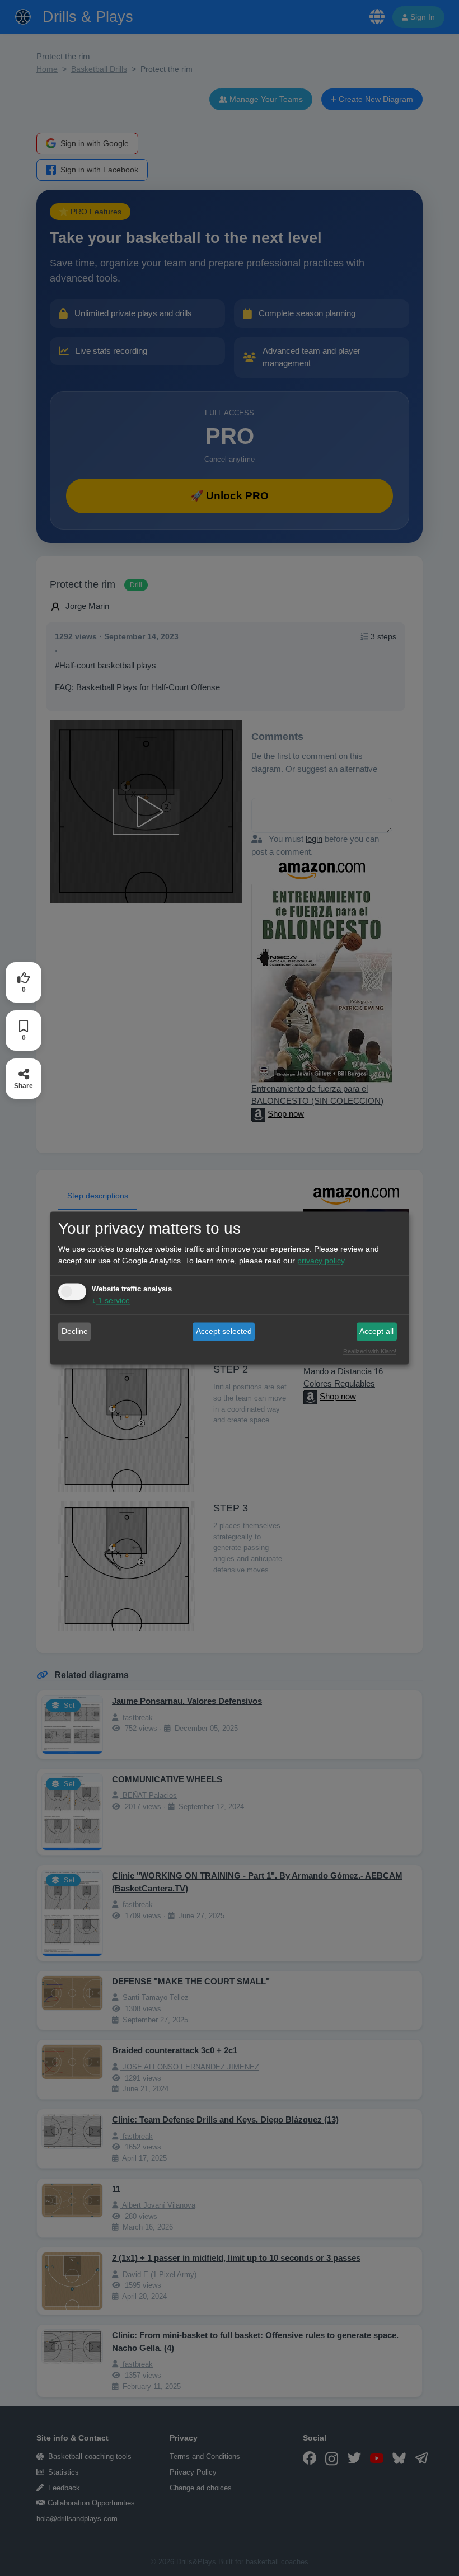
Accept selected (224, 1331)
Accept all (376, 1331)
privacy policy (321, 1261)
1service (111, 1301)
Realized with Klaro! (370, 1352)
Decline (75, 1331)
